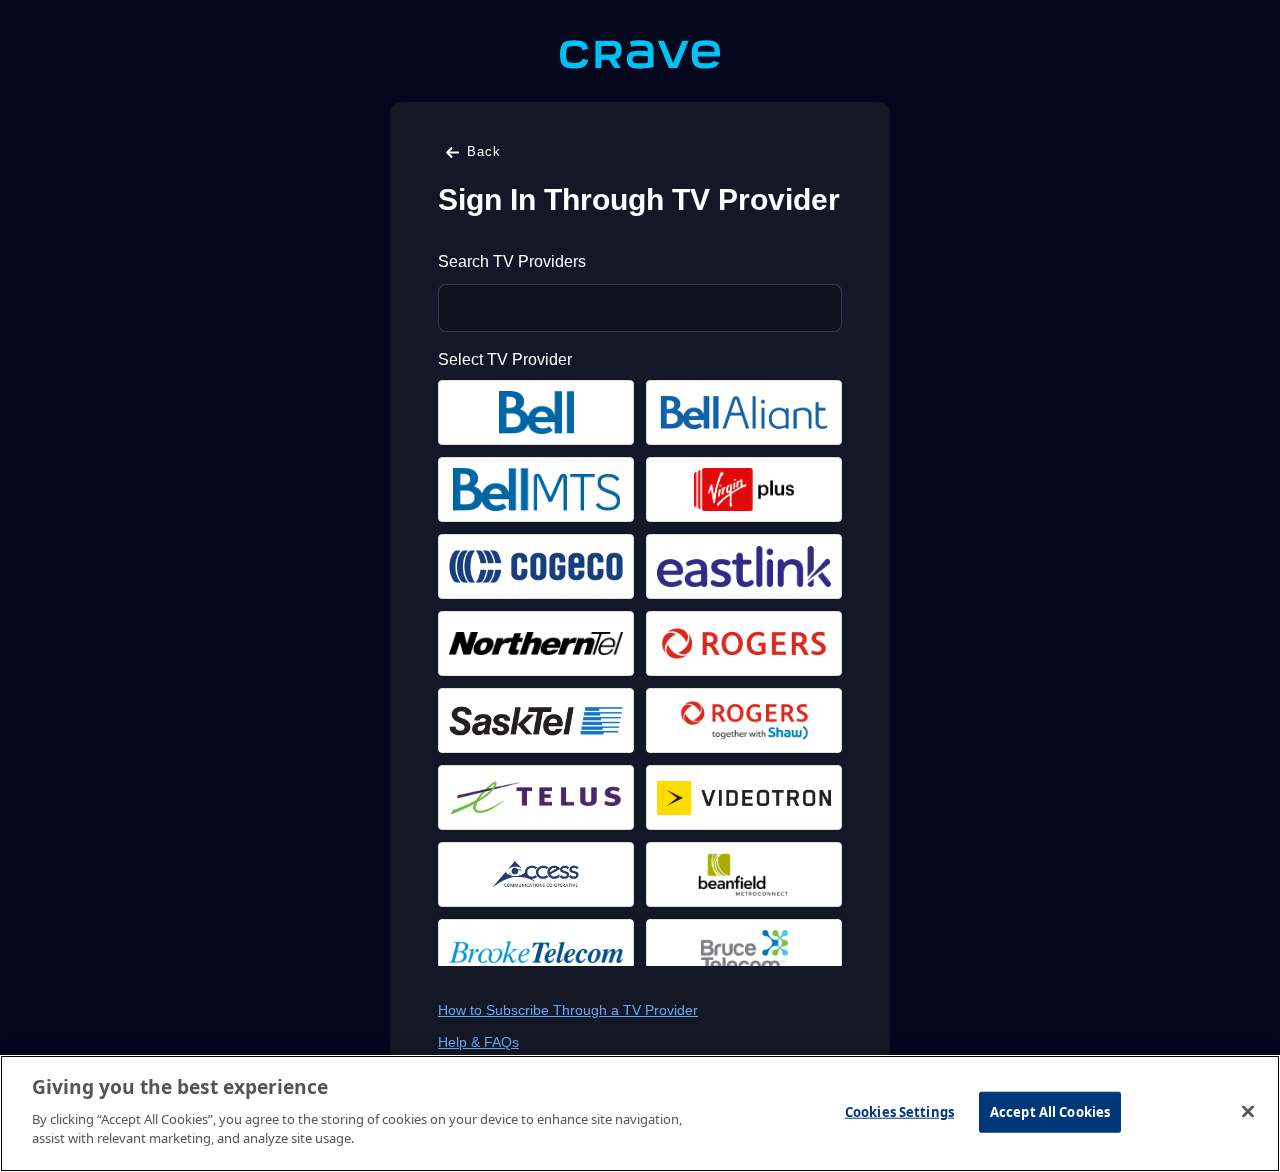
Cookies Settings (899, 1111)
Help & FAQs (478, 1042)
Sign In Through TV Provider (639, 199)
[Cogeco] (536, 566)
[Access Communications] (536, 874)
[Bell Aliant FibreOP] (744, 412)
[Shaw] (744, 720)
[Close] (1248, 1111)
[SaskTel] (536, 720)
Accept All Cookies (1050, 1111)
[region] (640, 1113)
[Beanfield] (744, 874)
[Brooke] (536, 951)
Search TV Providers (512, 261)
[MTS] (536, 489)
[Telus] (536, 797)
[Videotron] (744, 797)
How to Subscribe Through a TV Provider (568, 1010)
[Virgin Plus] (744, 489)
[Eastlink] (744, 566)
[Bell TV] (536, 412)
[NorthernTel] (536, 643)
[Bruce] (744, 951)
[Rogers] (744, 643)
